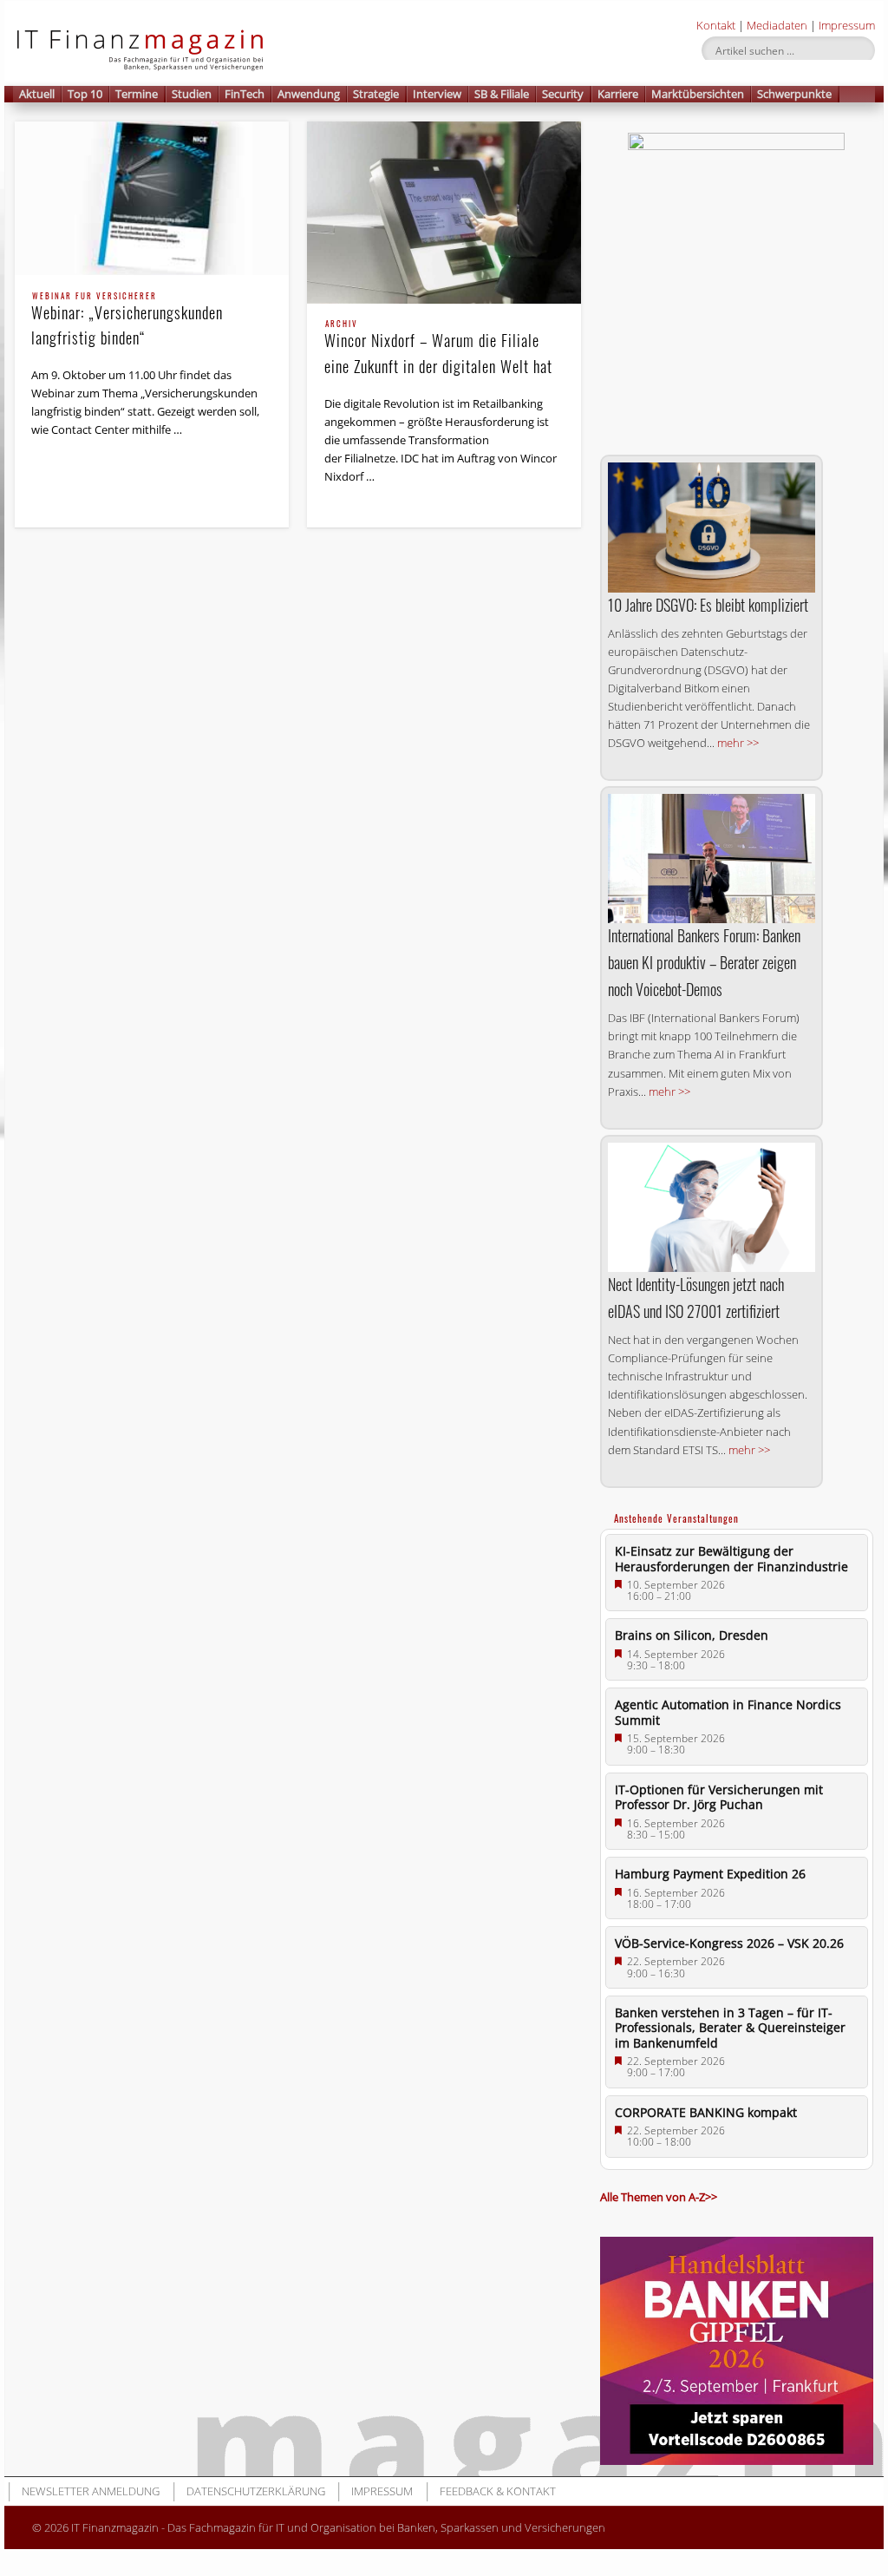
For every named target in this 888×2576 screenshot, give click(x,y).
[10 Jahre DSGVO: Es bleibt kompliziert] (712, 527)
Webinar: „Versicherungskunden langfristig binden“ (127, 321)
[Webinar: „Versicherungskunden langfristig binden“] (152, 199)
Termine (137, 94)
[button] (858, 94)
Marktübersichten (698, 94)
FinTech (245, 94)
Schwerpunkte (794, 94)
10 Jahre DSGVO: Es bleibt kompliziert (708, 605)
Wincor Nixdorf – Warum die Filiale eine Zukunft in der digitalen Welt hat (438, 348)
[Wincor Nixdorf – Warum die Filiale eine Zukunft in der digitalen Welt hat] (444, 213)
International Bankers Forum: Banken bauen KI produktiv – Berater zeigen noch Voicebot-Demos (704, 962)
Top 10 (85, 94)
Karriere (618, 94)
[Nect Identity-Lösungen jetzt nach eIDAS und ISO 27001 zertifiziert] (712, 1208)
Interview (437, 94)
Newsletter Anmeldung (91, 2491)
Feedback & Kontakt (498, 2491)
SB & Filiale (502, 94)
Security (563, 94)
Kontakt (716, 25)
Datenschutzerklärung (256, 2491)
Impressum (847, 25)
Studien (192, 94)
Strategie (376, 94)
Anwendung (309, 94)
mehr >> (738, 743)
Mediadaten (777, 25)
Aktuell (37, 94)
